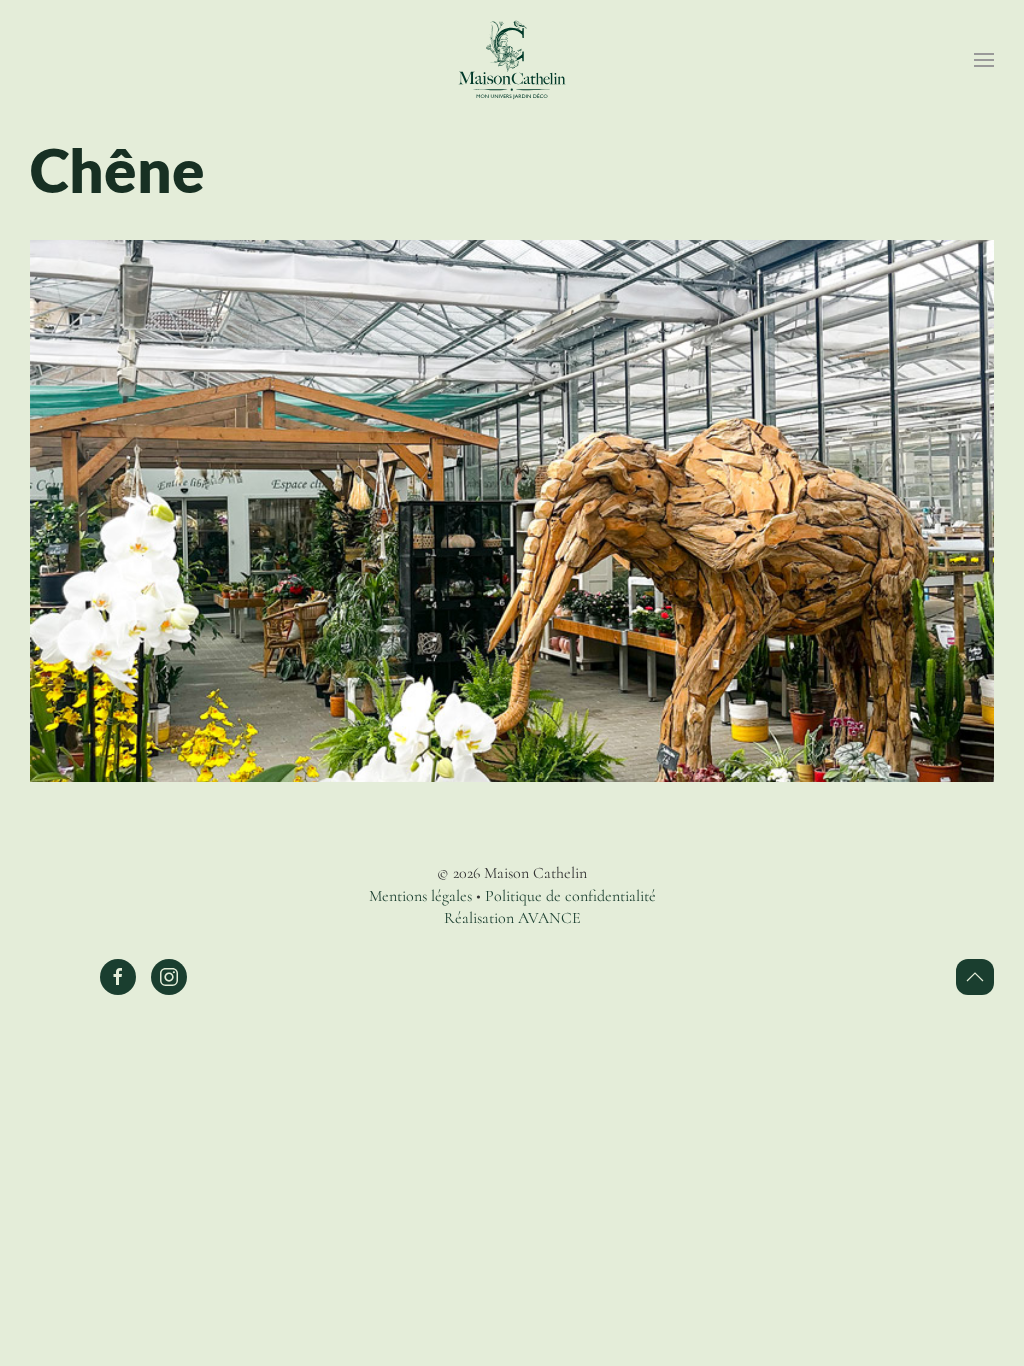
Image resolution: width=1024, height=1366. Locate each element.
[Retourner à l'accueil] (512, 60)
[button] (984, 60)
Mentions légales (420, 896)
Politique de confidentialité (570, 896)
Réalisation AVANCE (512, 918)
